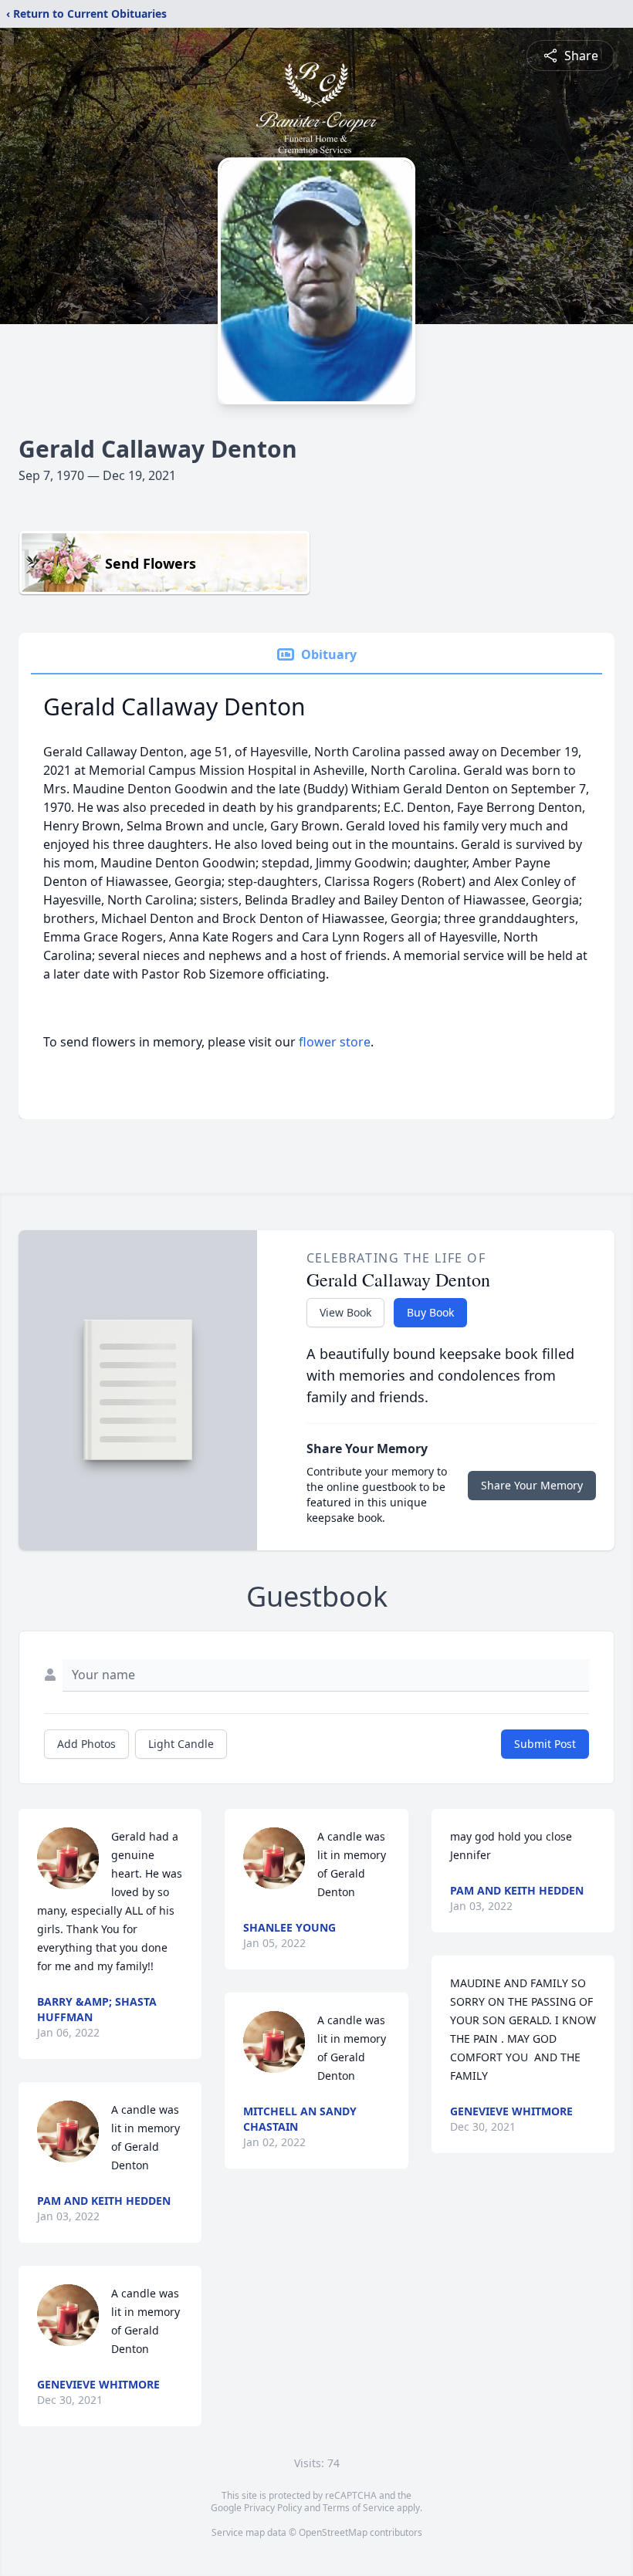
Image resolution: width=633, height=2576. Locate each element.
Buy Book (430, 1312)
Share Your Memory (532, 1485)
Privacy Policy (273, 2508)
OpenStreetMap (333, 2532)
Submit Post (545, 1744)
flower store (335, 1042)
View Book (345, 1312)
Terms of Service (359, 2508)
